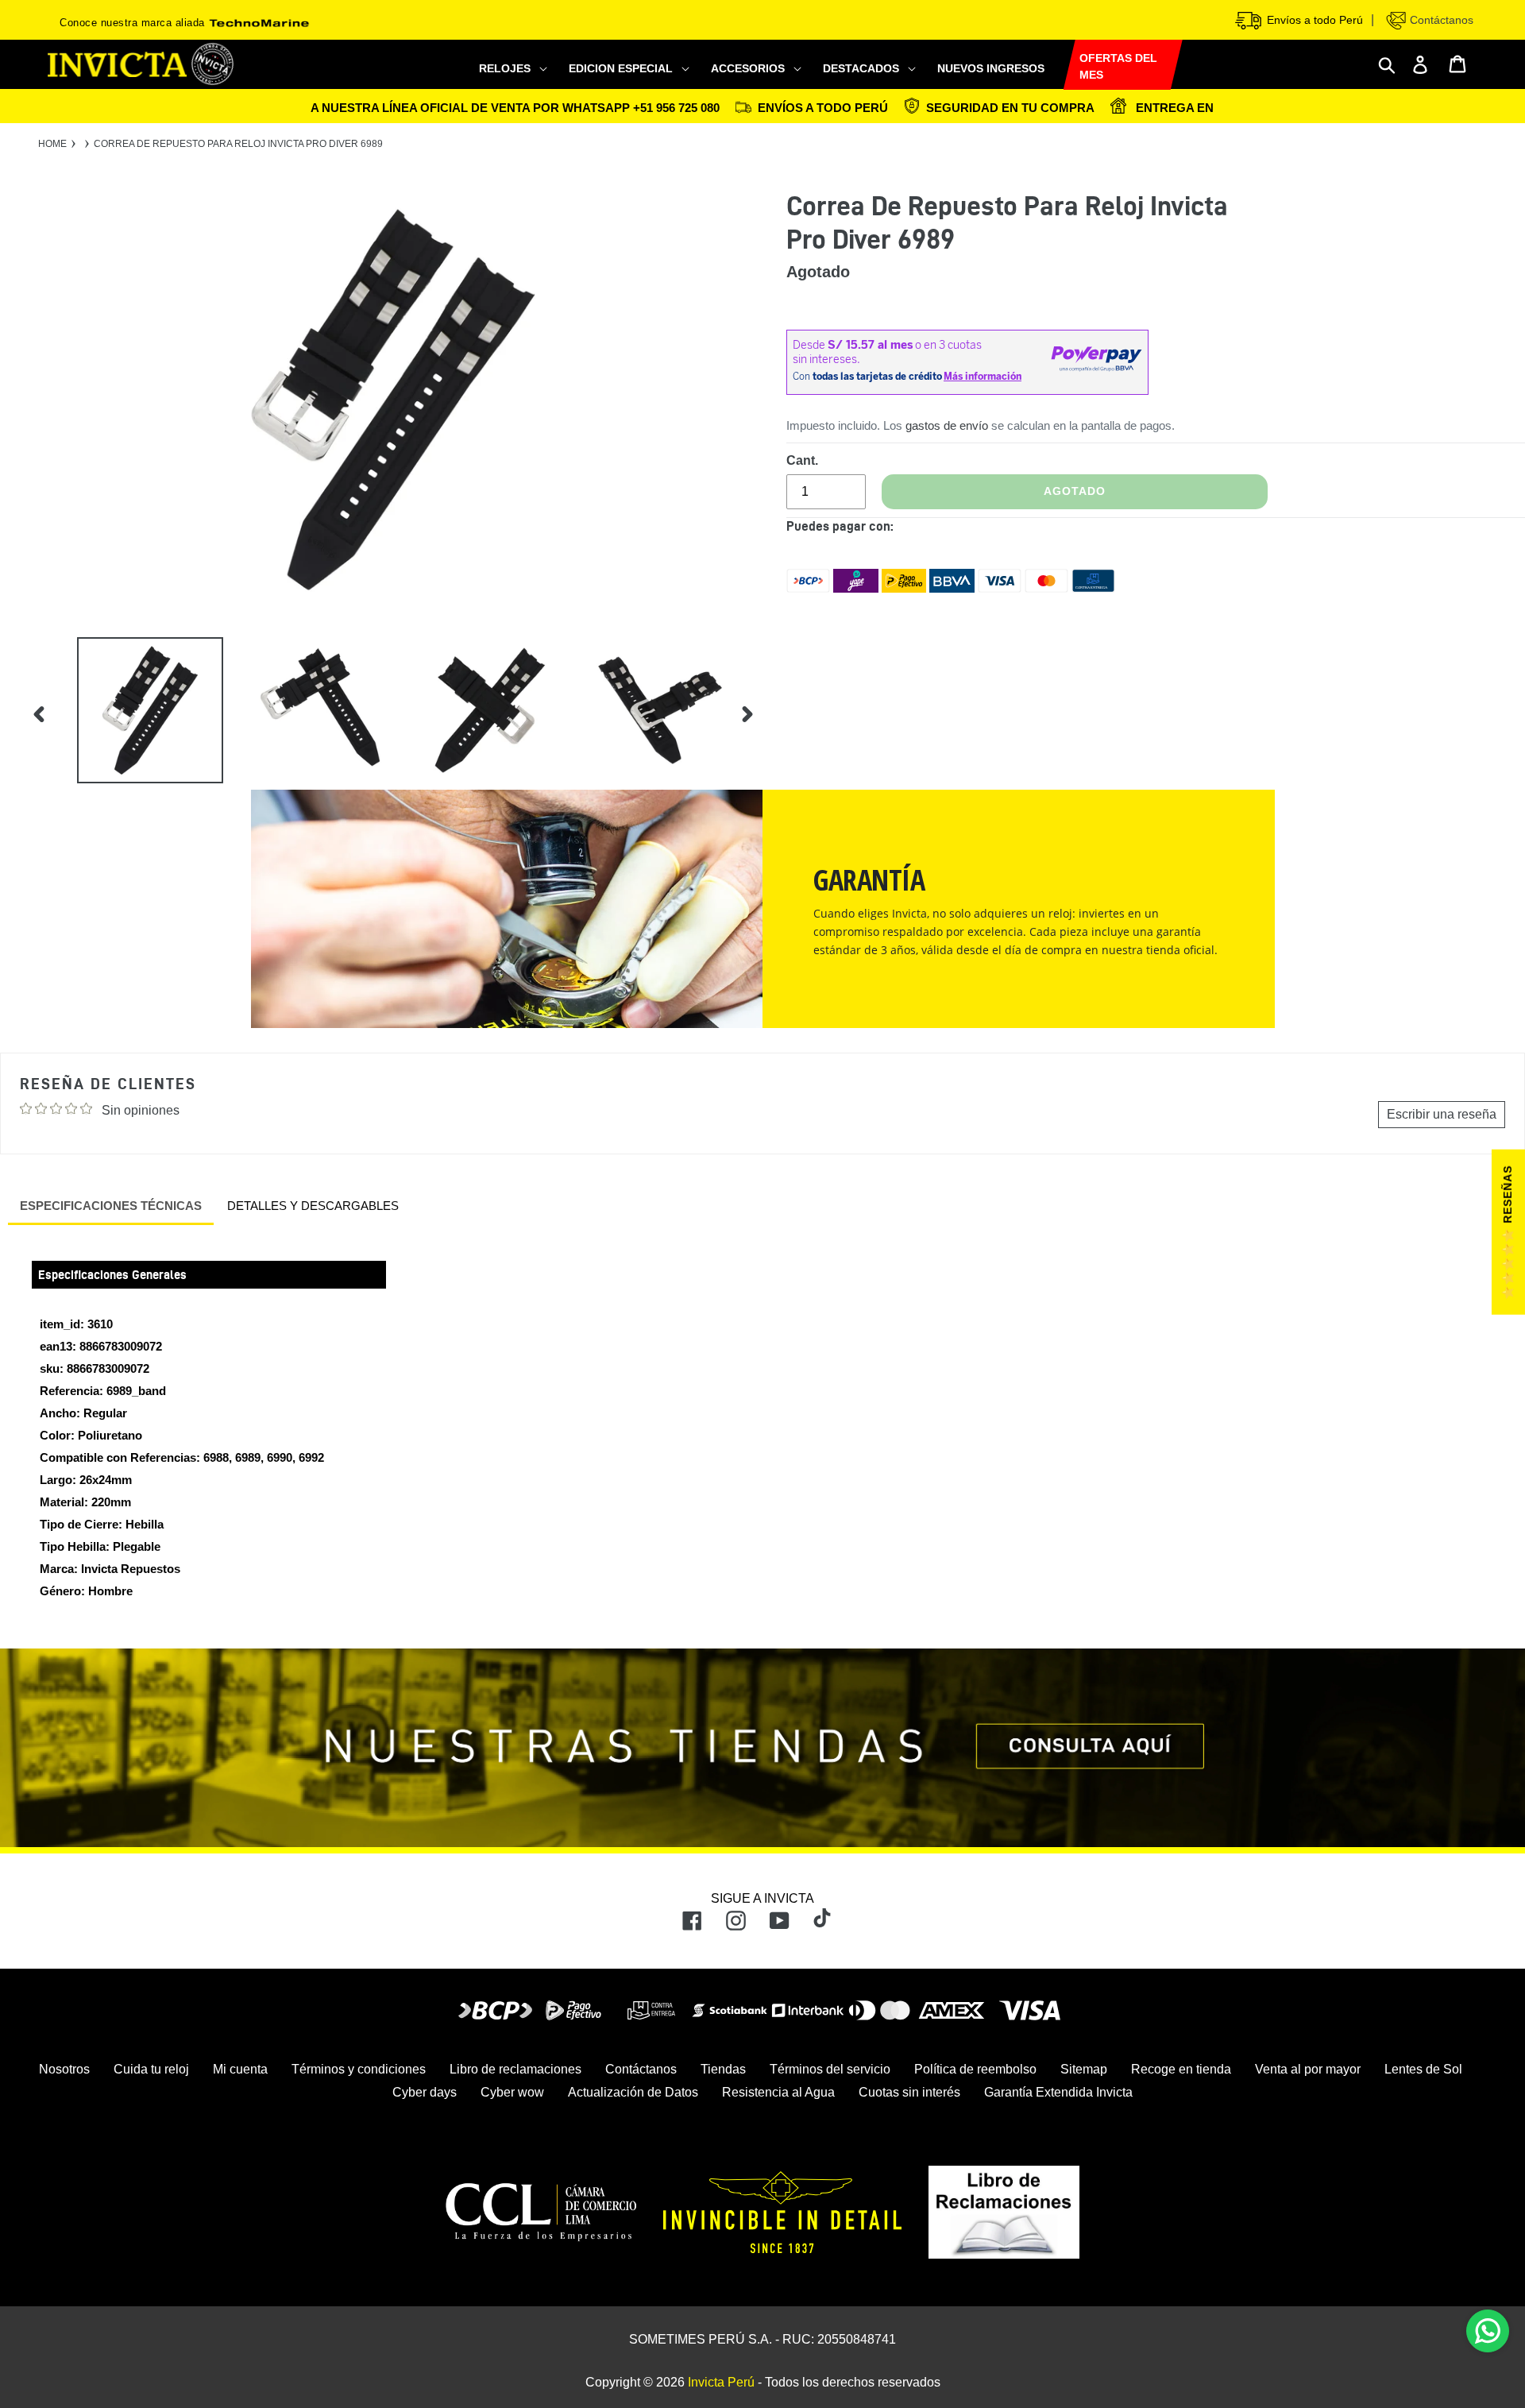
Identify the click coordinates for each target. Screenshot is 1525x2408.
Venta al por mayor (1308, 2069)
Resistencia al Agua (778, 2092)
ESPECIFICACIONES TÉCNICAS (111, 1206)
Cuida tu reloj (151, 2069)
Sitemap (1084, 2069)
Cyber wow (512, 2092)
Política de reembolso (975, 2069)
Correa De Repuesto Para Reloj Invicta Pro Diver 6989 (238, 144)
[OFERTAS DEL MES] (1064, 66)
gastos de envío (947, 425)
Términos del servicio (830, 2069)
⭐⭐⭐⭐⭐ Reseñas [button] (1508, 1232)
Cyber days (425, 2092)
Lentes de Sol (1423, 2069)
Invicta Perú (721, 2382)
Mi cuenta (240, 2069)
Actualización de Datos (633, 2092)
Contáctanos (1440, 20)
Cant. (802, 460)
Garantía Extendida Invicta (1058, 2092)
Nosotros (64, 2069)
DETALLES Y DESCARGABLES (313, 1206)
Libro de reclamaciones (515, 2069)
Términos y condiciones (359, 2069)
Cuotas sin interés (909, 2092)
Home (52, 144)
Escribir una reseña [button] (1442, 1114)
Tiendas (723, 2069)
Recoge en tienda (1181, 2069)
